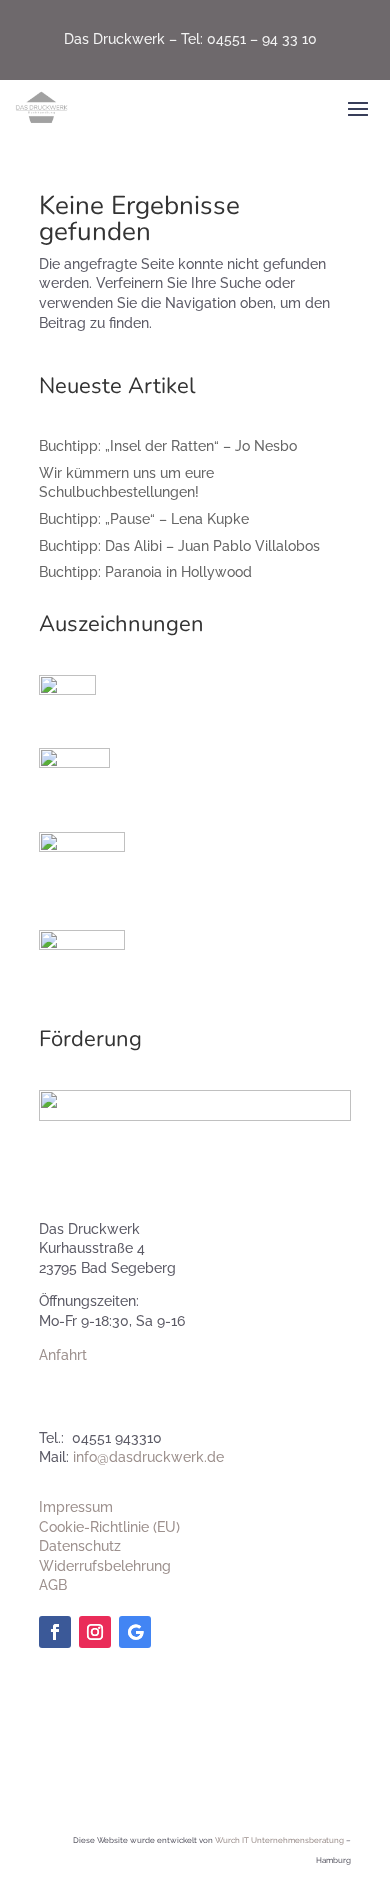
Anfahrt (63, 1355)
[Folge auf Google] (135, 1632)
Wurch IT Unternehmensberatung (279, 1840)
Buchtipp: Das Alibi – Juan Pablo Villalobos (179, 546)
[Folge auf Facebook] (55, 1632)
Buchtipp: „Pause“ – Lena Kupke (144, 519)
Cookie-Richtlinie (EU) (109, 1527)
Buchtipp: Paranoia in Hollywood (145, 572)
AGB (53, 1585)
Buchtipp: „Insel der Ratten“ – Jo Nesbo (168, 446)
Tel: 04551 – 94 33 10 (249, 39)
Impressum (76, 1507)
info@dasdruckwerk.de (148, 1457)
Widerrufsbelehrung (105, 1566)
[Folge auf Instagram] (95, 1632)
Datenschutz (80, 1546)
